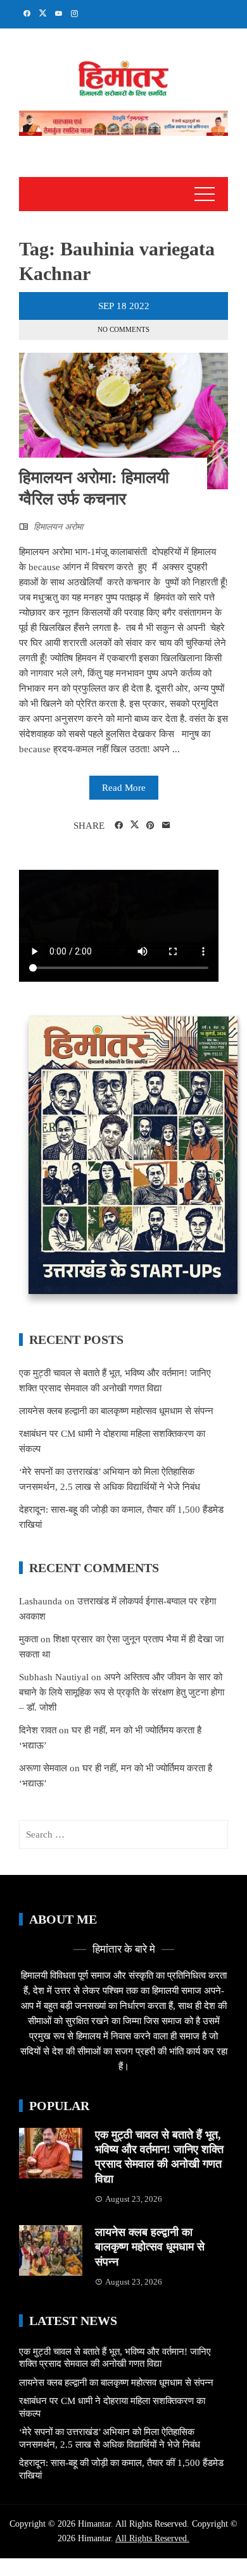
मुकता (28, 1639)
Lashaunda (41, 1601)
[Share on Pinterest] (150, 826)
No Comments (123, 329)
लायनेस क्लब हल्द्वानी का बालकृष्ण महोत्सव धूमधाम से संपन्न (116, 1411)
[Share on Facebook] (119, 826)
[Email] (166, 826)
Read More (124, 788)
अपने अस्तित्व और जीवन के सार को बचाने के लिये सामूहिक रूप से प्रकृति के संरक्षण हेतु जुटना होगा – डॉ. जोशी (122, 1692)
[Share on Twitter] (135, 825)
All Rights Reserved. (152, 2538)
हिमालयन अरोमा (58, 527)
